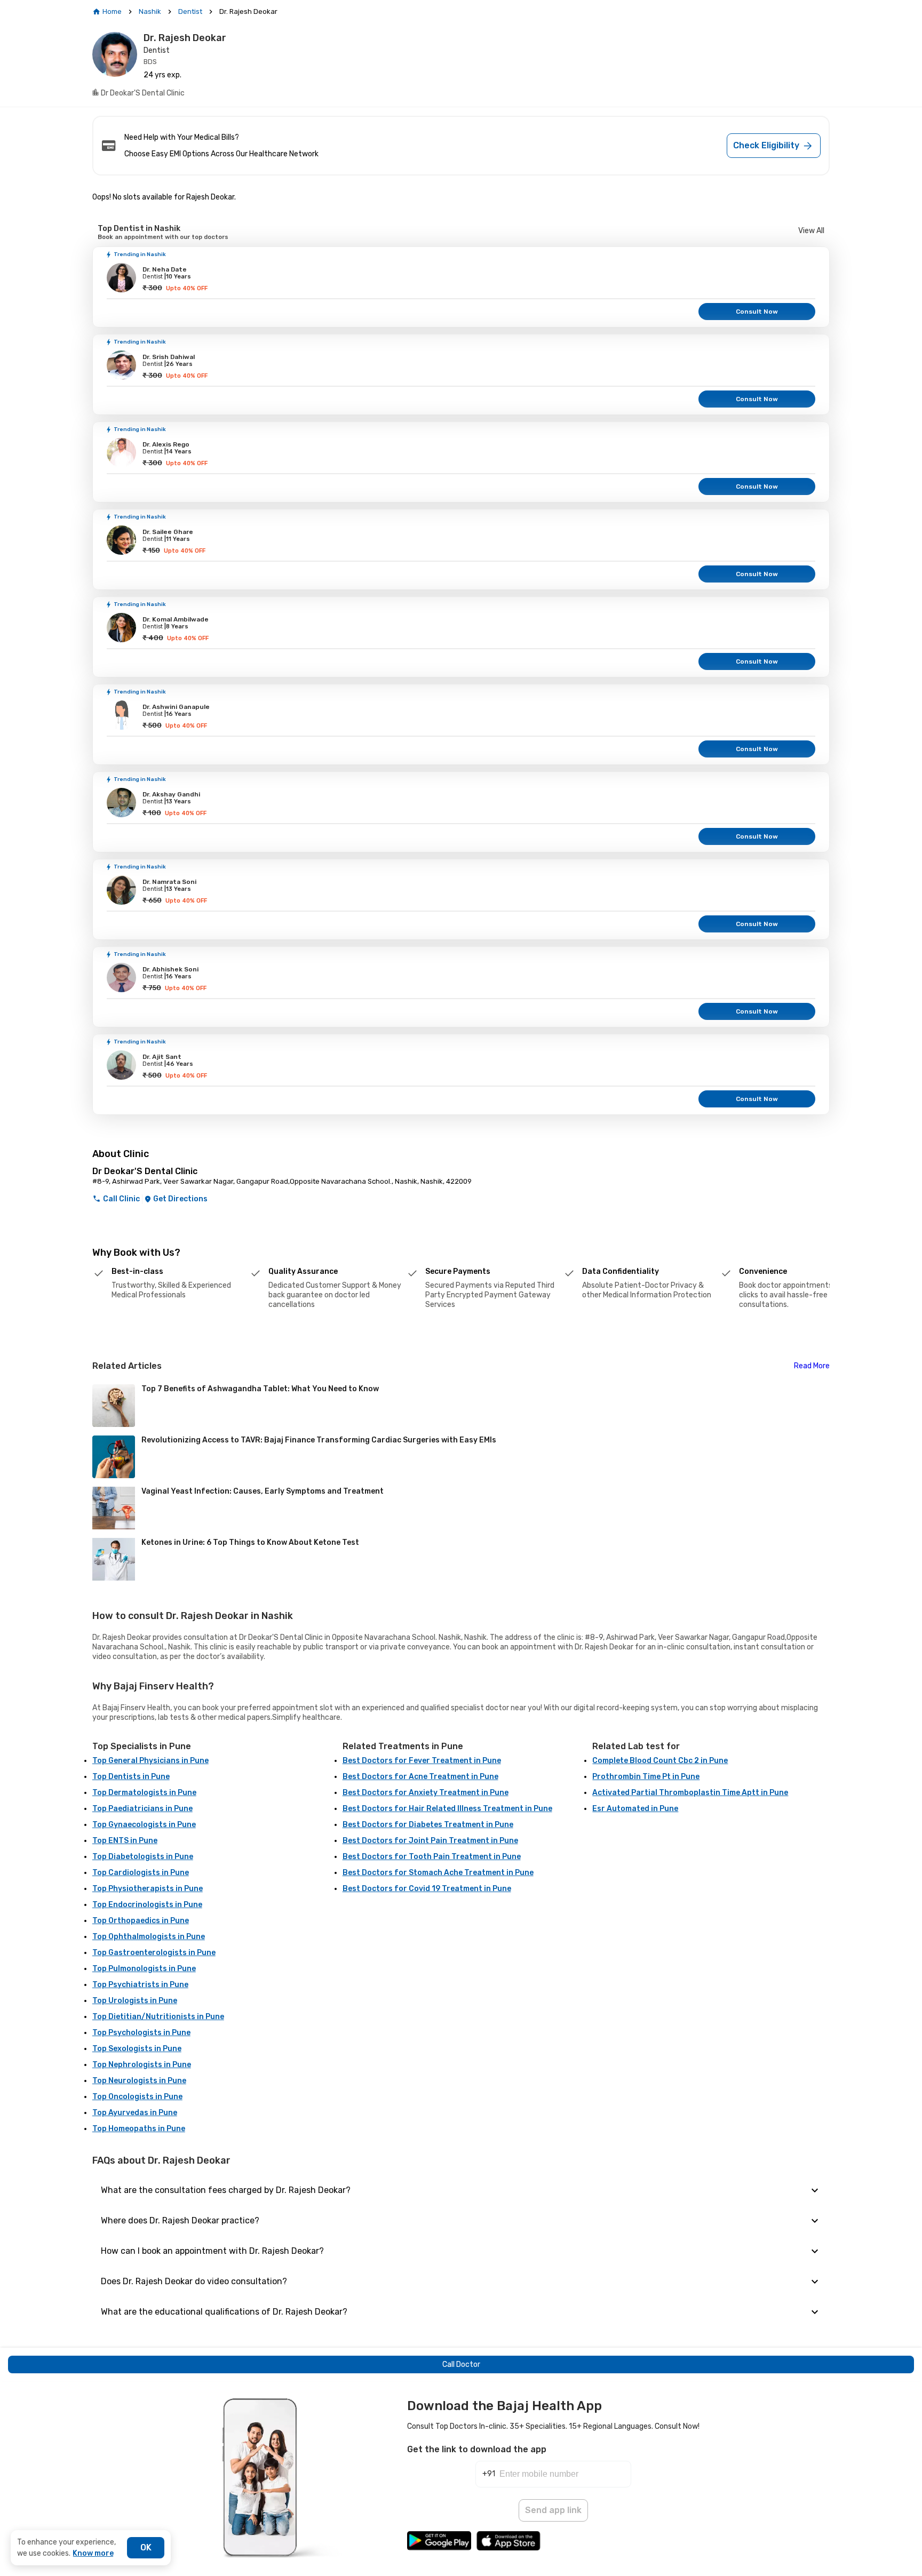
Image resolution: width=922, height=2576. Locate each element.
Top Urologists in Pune (135, 2001)
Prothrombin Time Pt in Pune (646, 1777)
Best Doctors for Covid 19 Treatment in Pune (427, 1889)
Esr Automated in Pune (635, 1809)
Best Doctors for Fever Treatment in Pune (422, 1761)
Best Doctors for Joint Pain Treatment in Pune (430, 1841)
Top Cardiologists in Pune (141, 1873)
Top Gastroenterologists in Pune (154, 1953)
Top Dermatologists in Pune (144, 1793)
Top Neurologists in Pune (139, 2081)
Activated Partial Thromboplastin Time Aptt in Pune (690, 1793)
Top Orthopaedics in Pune (141, 1921)
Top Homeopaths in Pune (139, 2129)
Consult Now (757, 312)
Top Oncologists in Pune (137, 2097)
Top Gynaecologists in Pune (144, 1825)
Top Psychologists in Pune (141, 2033)
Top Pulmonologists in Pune (144, 1969)
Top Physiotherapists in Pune (148, 1889)
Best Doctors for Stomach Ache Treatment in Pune (438, 1873)
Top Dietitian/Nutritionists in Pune (158, 2017)
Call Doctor (461, 2364)
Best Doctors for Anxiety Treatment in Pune (426, 1793)
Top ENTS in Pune (125, 1841)
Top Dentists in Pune (131, 1777)
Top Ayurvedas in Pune (135, 2113)
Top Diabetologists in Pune (143, 1857)
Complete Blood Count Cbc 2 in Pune (660, 1761)
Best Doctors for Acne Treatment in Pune (420, 1777)
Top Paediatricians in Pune (142, 1809)
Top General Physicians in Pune (150, 1761)
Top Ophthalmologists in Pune (149, 1937)
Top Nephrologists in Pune (142, 2065)
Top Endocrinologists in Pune (147, 1905)
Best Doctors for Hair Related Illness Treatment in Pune (447, 1809)
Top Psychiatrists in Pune (140, 1985)
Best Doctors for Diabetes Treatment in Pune (428, 1825)
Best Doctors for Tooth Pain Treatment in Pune (432, 1857)
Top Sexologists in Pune (137, 2049)
